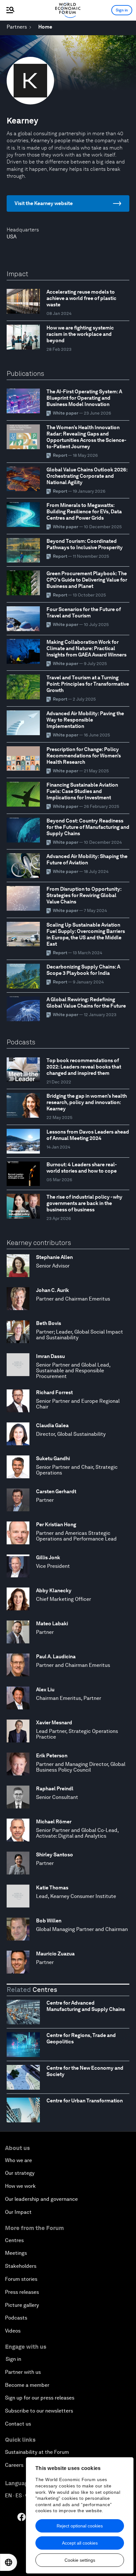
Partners (17, 27)
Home (45, 27)
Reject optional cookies (80, 2526)
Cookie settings (80, 2560)
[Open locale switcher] (9, 2562)
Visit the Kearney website (44, 203)
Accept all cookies (80, 2543)
